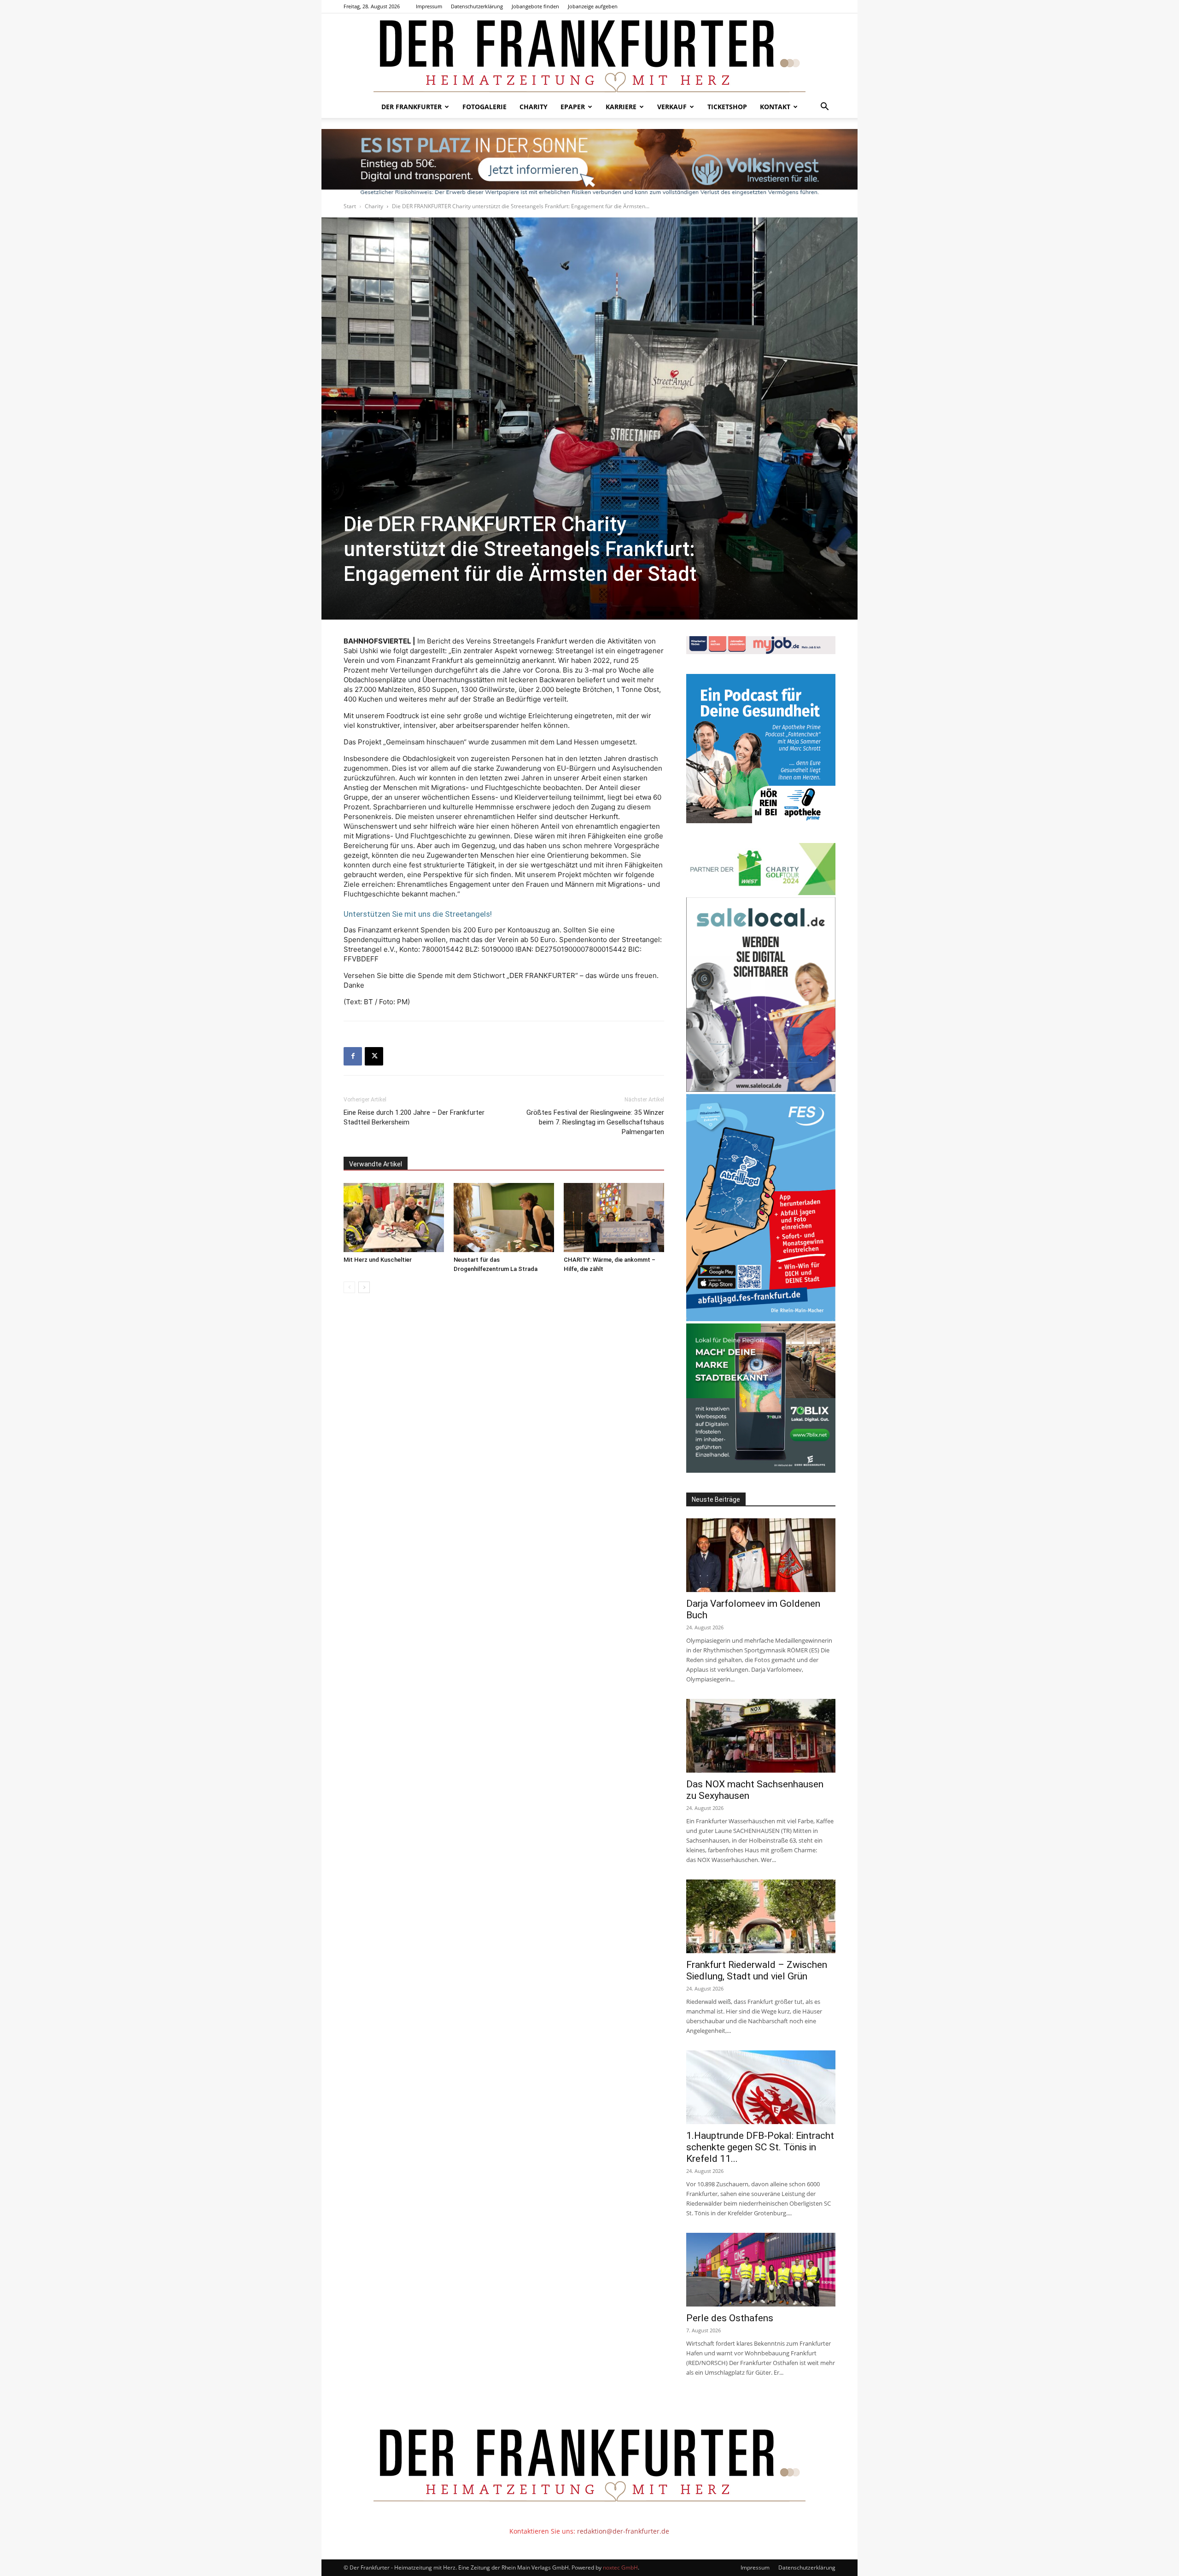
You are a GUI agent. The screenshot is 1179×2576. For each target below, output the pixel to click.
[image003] (761, 821)
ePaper (573, 107)
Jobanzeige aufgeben (593, 6)
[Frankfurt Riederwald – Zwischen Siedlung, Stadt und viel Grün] (761, 1916)
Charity (534, 107)
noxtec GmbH (620, 2567)
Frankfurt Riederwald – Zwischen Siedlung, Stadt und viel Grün (757, 1970)
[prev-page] (349, 1287)
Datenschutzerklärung (477, 6)
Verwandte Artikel (376, 1164)
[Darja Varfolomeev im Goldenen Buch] (761, 1555)
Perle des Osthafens (730, 2318)
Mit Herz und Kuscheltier (378, 1260)
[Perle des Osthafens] (761, 2270)
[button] (824, 108)
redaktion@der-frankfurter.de (623, 2531)
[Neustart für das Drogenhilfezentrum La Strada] (504, 1218)
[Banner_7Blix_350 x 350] (761, 1470)
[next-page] (364, 1287)
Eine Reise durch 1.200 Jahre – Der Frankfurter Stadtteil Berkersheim (414, 1117)
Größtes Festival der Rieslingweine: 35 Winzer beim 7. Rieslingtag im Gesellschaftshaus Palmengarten (595, 1122)
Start (350, 206)
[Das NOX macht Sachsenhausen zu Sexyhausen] (761, 1736)
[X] (374, 1056)
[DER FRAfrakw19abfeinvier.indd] (761, 1319)
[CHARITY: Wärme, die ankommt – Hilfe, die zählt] (614, 1218)
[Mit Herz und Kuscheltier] (394, 1218)
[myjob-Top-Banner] (761, 652)
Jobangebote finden (535, 6)
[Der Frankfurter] (589, 55)
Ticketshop (727, 107)
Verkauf (672, 107)
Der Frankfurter (411, 107)
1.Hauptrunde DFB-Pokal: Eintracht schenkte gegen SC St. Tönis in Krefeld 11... (760, 2147)
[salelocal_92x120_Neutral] (761, 1089)
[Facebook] (353, 1056)
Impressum (429, 6)
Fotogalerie (484, 107)
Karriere (621, 107)
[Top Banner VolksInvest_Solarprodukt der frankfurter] (589, 162)
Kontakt (775, 107)
